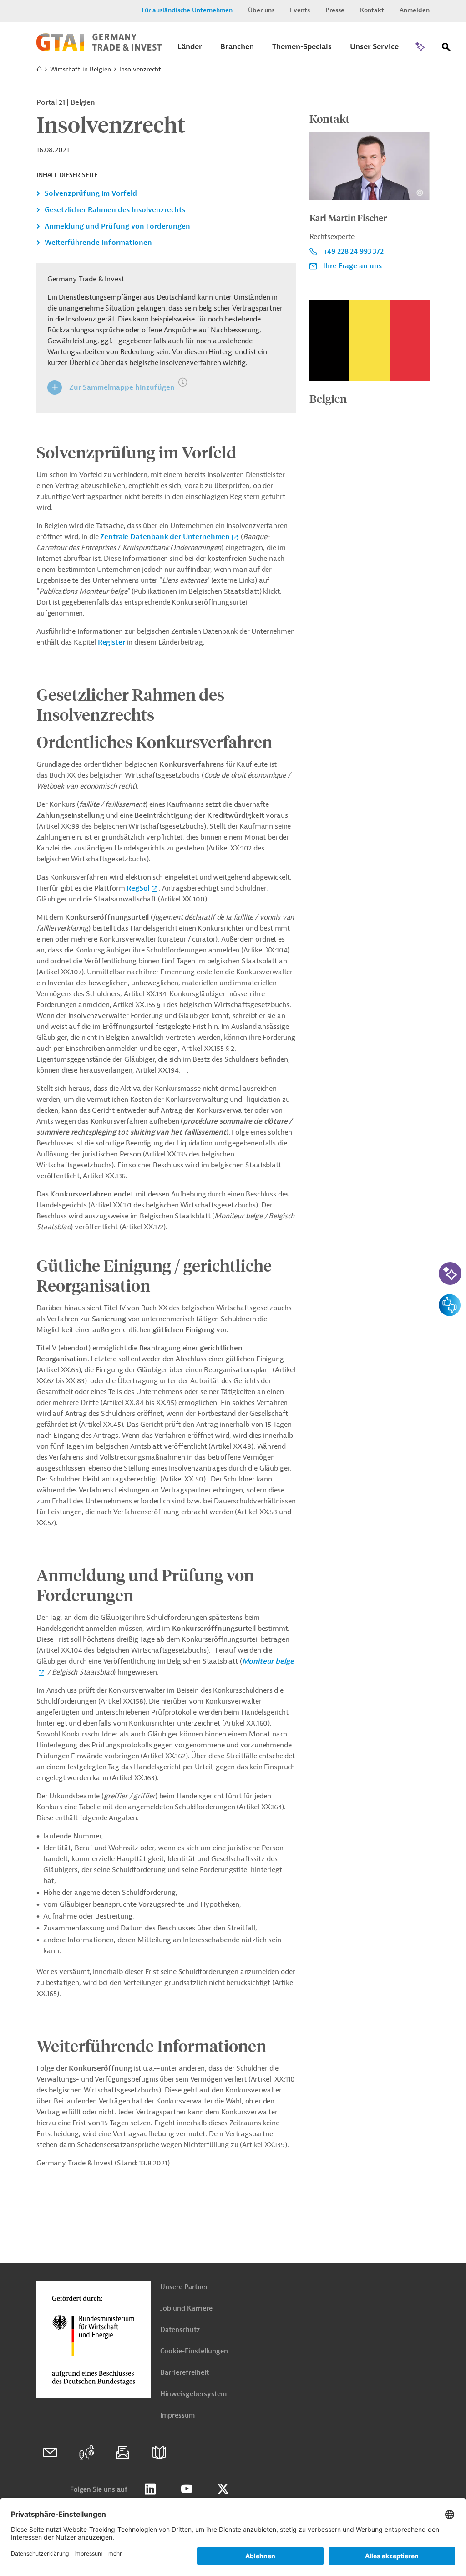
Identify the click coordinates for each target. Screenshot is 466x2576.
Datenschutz (180, 2330)
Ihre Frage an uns (352, 266)
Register (111, 642)
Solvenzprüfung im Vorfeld (91, 193)
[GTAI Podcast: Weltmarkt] (86, 2453)
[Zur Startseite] (99, 49)
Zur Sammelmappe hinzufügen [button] (122, 387)
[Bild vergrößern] (370, 341)
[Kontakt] (50, 2453)
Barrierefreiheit (185, 2373)
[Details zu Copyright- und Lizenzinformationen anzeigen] (420, 193)
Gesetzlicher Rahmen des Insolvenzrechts (115, 210)
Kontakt (372, 10)
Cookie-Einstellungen (194, 2351)
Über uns (261, 10)
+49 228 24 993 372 (353, 251)
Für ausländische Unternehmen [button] (187, 10)
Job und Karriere (186, 2309)
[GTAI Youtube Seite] (187, 2489)
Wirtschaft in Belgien (81, 69)
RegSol (138, 888)
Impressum (177, 2416)
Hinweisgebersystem (193, 2394)
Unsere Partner (184, 2287)
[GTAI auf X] (223, 2489)
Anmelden (415, 10)
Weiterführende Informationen (98, 243)
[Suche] (446, 49)
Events (300, 10)
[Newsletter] (123, 2453)
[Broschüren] (159, 2453)
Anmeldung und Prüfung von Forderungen (117, 226)
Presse (335, 10)
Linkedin (150, 2489)
